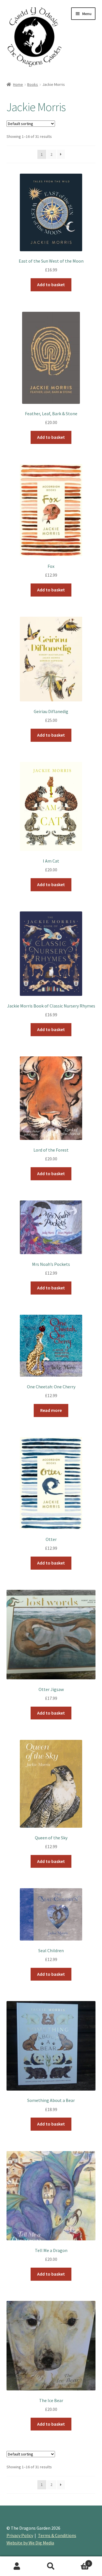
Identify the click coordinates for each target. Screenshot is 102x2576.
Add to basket (51, 284)
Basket (79, 2561)
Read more (51, 1410)
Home (18, 84)
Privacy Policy (20, 2535)
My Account (17, 2566)
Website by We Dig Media (30, 2543)
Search (51, 2566)
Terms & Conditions (57, 2535)
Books (33, 84)
